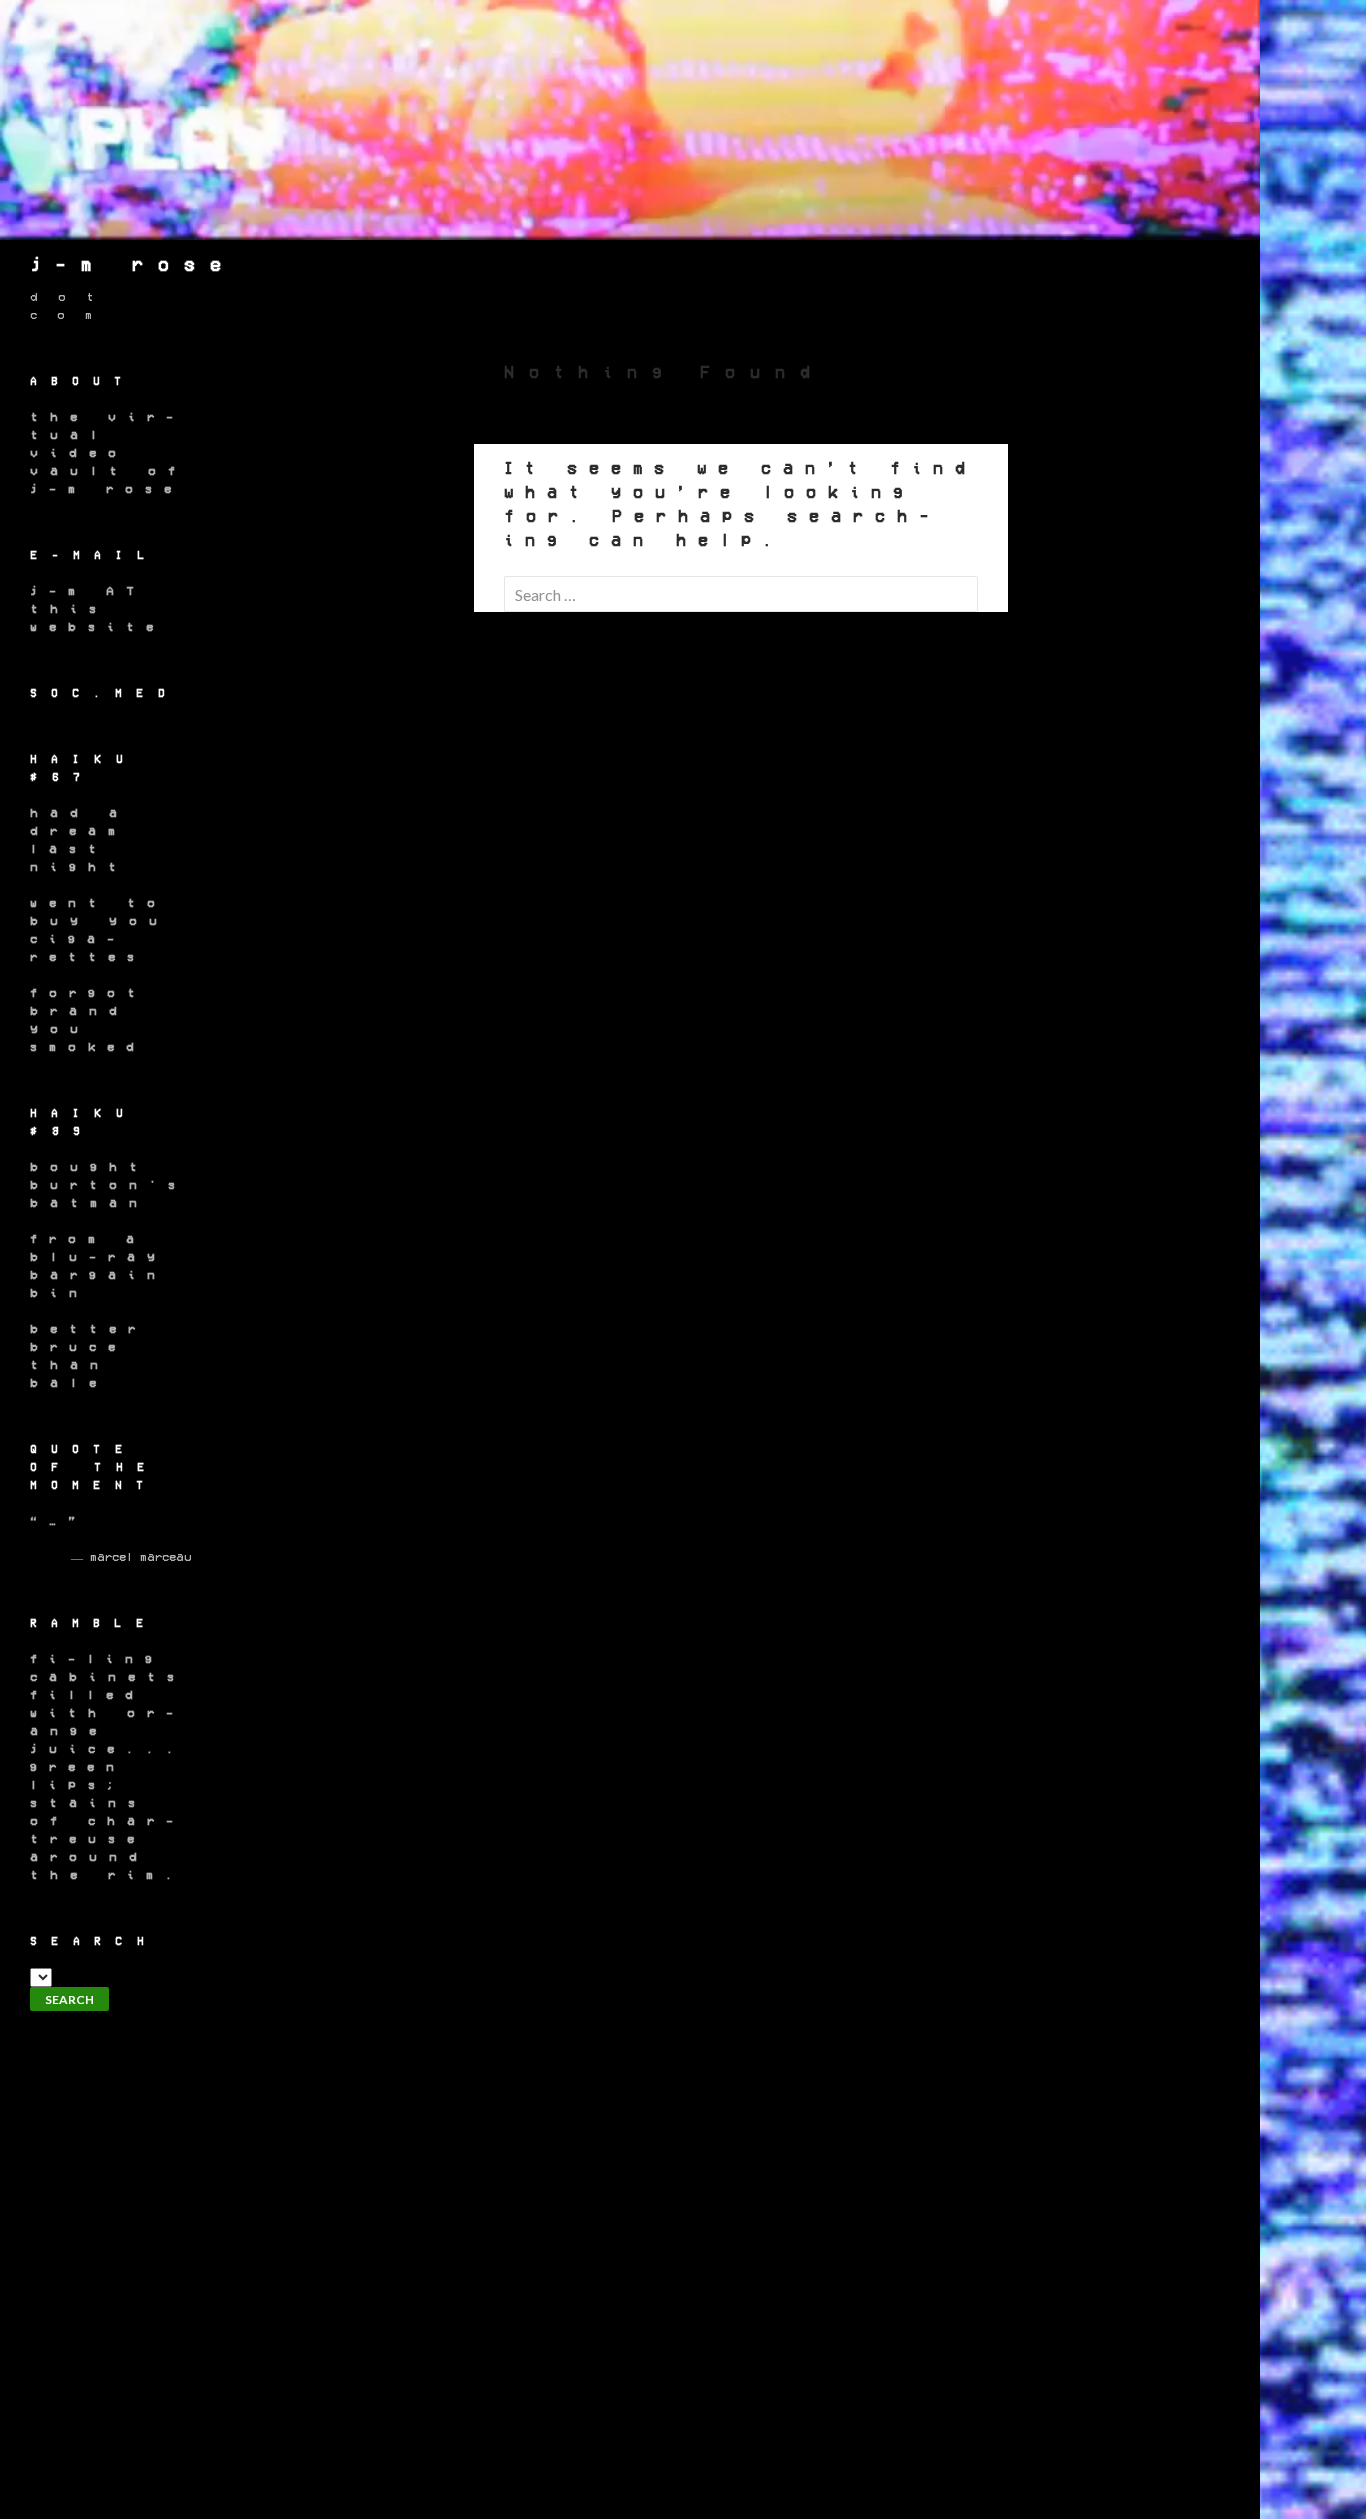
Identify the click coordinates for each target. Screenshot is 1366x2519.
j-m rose (133, 264)
